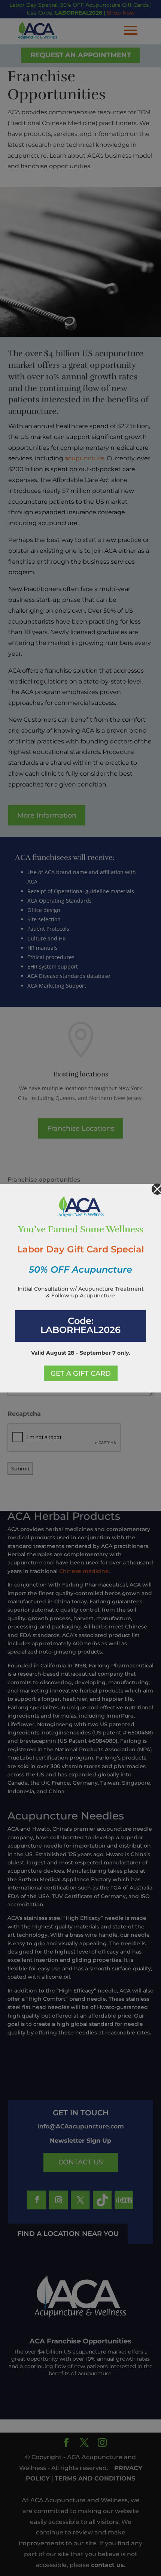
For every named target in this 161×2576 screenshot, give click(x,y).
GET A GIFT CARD (81, 1373)
